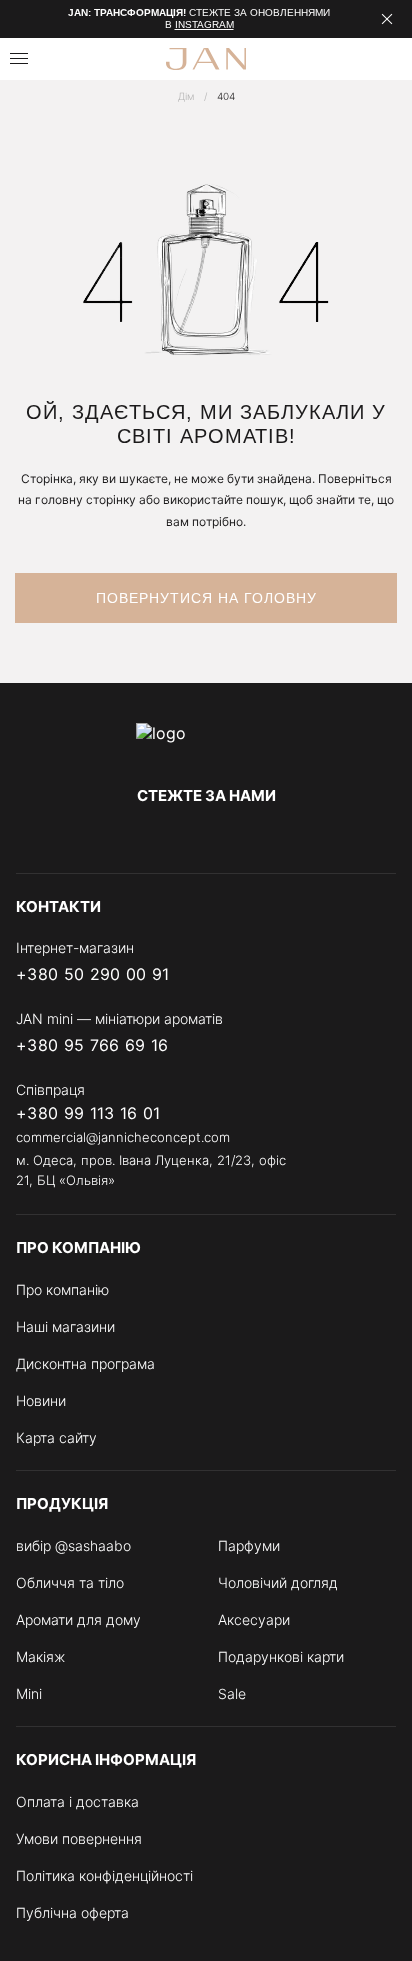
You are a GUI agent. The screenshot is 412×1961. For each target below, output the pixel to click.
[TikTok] (286, 837)
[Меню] (19, 58)
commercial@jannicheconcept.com (123, 1137)
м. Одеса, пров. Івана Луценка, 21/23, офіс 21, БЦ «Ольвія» (151, 1170)
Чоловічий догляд (278, 1582)
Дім (186, 96)
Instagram (204, 24)
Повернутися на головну (206, 598)
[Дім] (206, 743)
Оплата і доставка (77, 1801)
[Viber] (304, 975)
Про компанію (62, 1289)
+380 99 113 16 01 (88, 1113)
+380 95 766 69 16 (92, 1045)
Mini (29, 1693)
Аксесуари (254, 1619)
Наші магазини (65, 1326)
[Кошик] (388, 59)
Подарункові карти (281, 1656)
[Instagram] (166, 837)
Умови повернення (79, 1838)
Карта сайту (56, 1437)
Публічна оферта (72, 1912)
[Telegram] (206, 837)
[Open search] (66, 59)
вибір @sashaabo (73, 1545)
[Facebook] (126, 837)
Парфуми (249, 1545)
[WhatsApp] (384, 975)
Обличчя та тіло (70, 1582)
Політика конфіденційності (104, 1875)
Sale (232, 1693)
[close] (387, 19)
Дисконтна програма (85, 1363)
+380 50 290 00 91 (92, 974)
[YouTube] (246, 837)
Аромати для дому (78, 1619)
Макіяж (40, 1656)
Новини (41, 1400)
